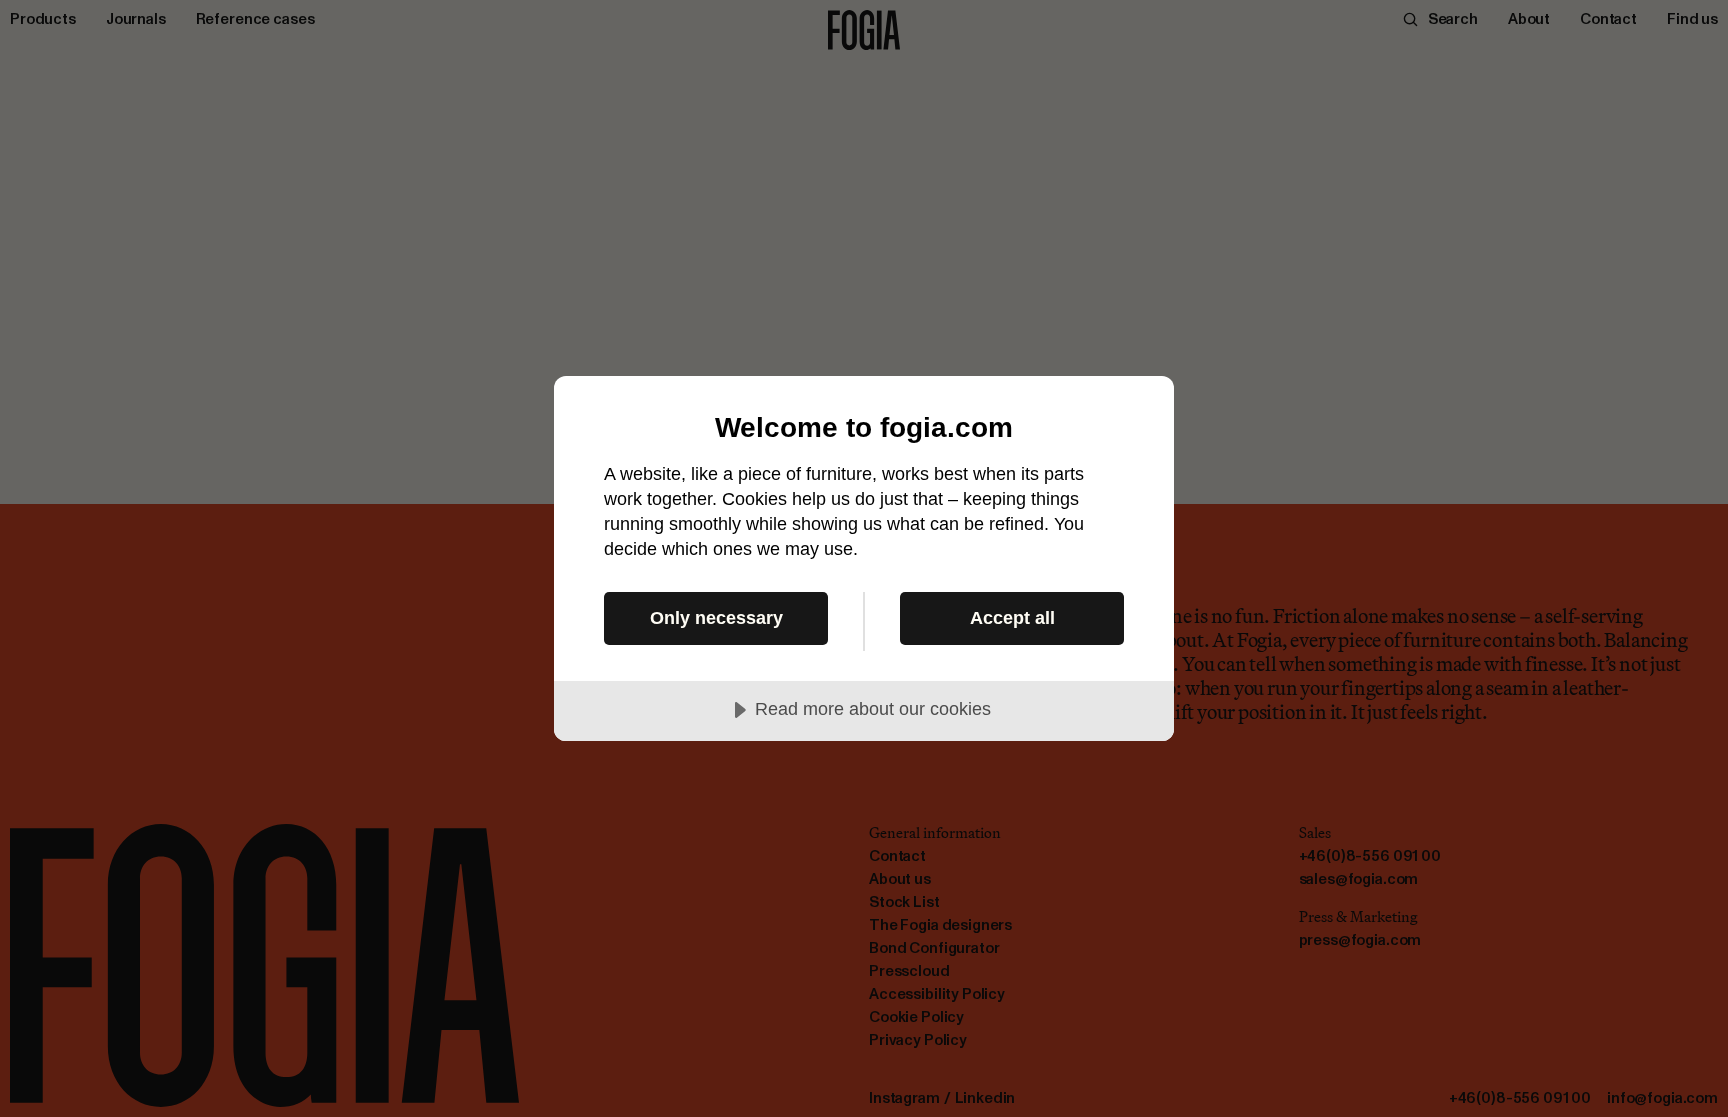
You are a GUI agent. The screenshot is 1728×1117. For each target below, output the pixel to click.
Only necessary (716, 618)
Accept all (1012, 618)
